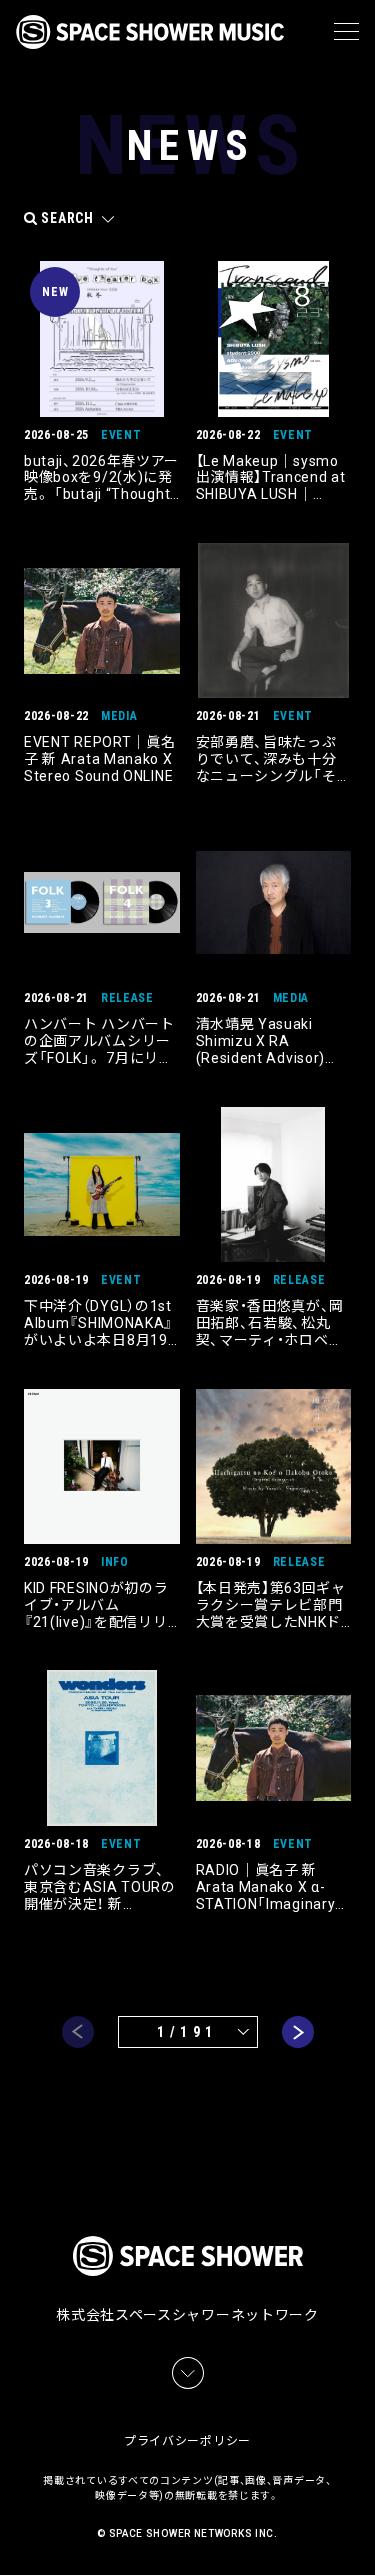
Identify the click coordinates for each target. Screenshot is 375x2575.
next (298, 2032)
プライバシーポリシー (187, 2441)
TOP (363, 2535)
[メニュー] (346, 32)
